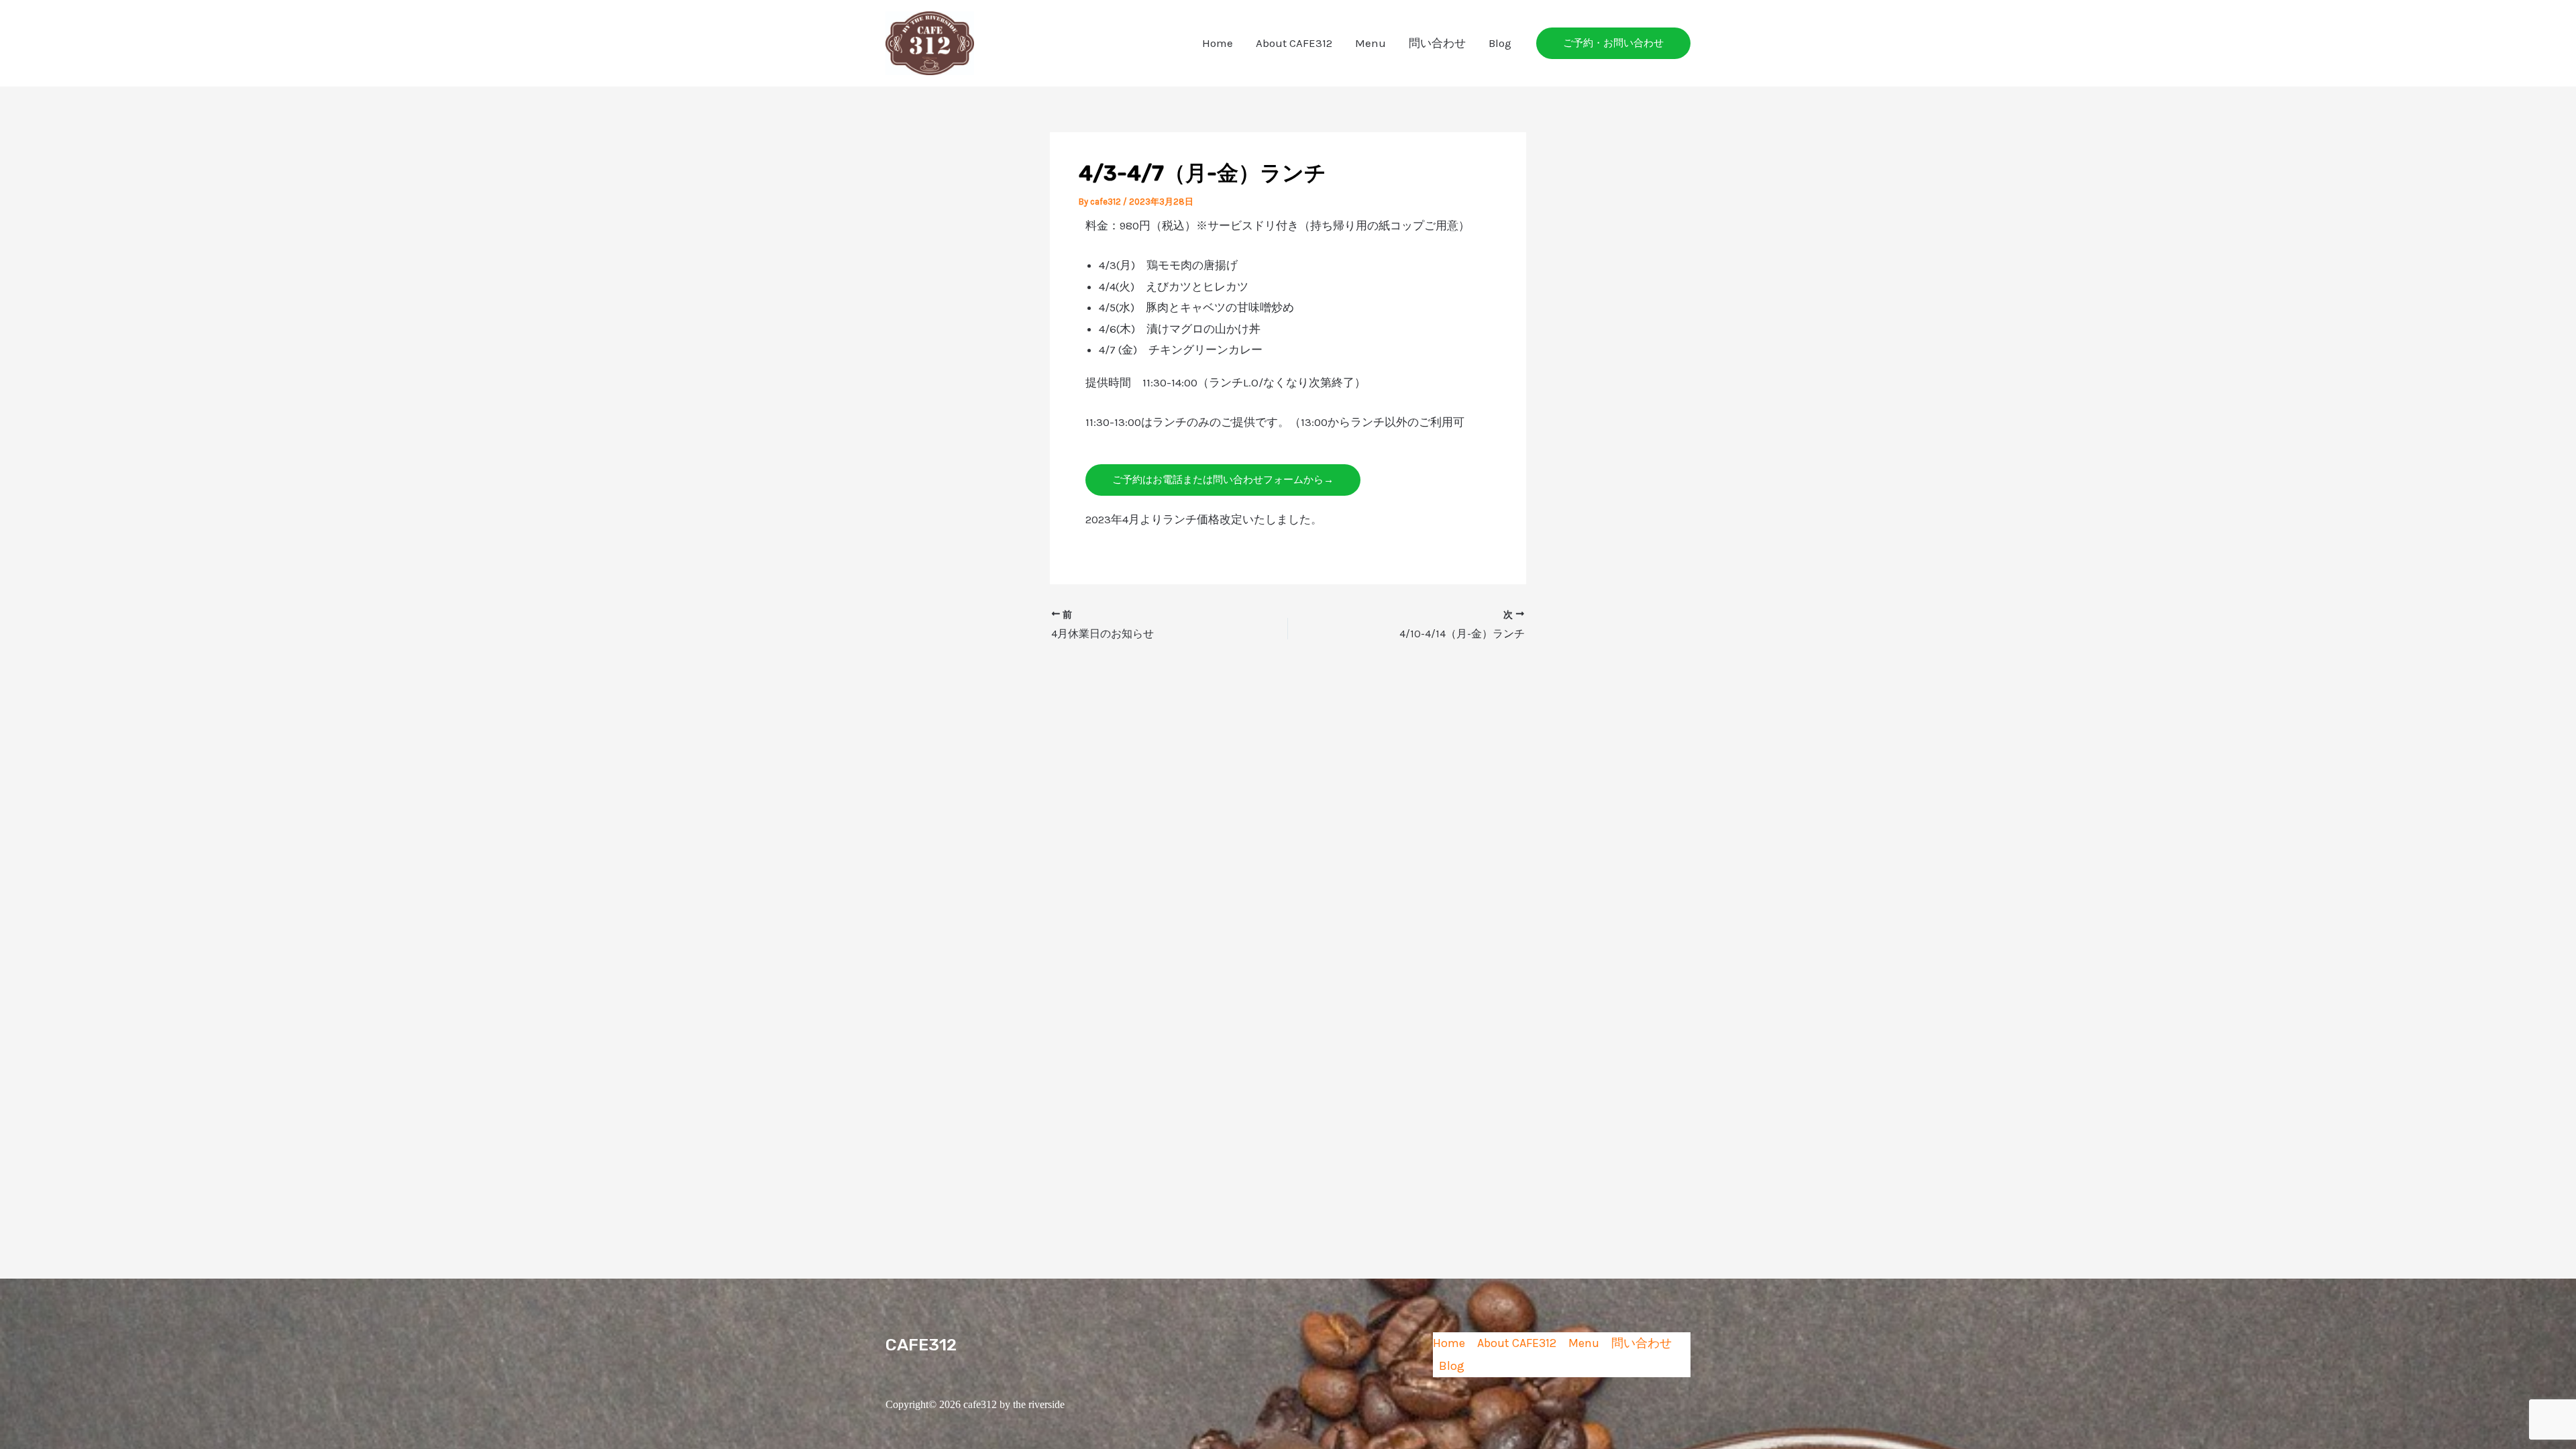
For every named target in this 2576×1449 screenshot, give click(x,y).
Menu (1371, 43)
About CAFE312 (1294, 43)
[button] (1613, 43)
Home (1218, 43)
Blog (1500, 43)
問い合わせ (1437, 43)
